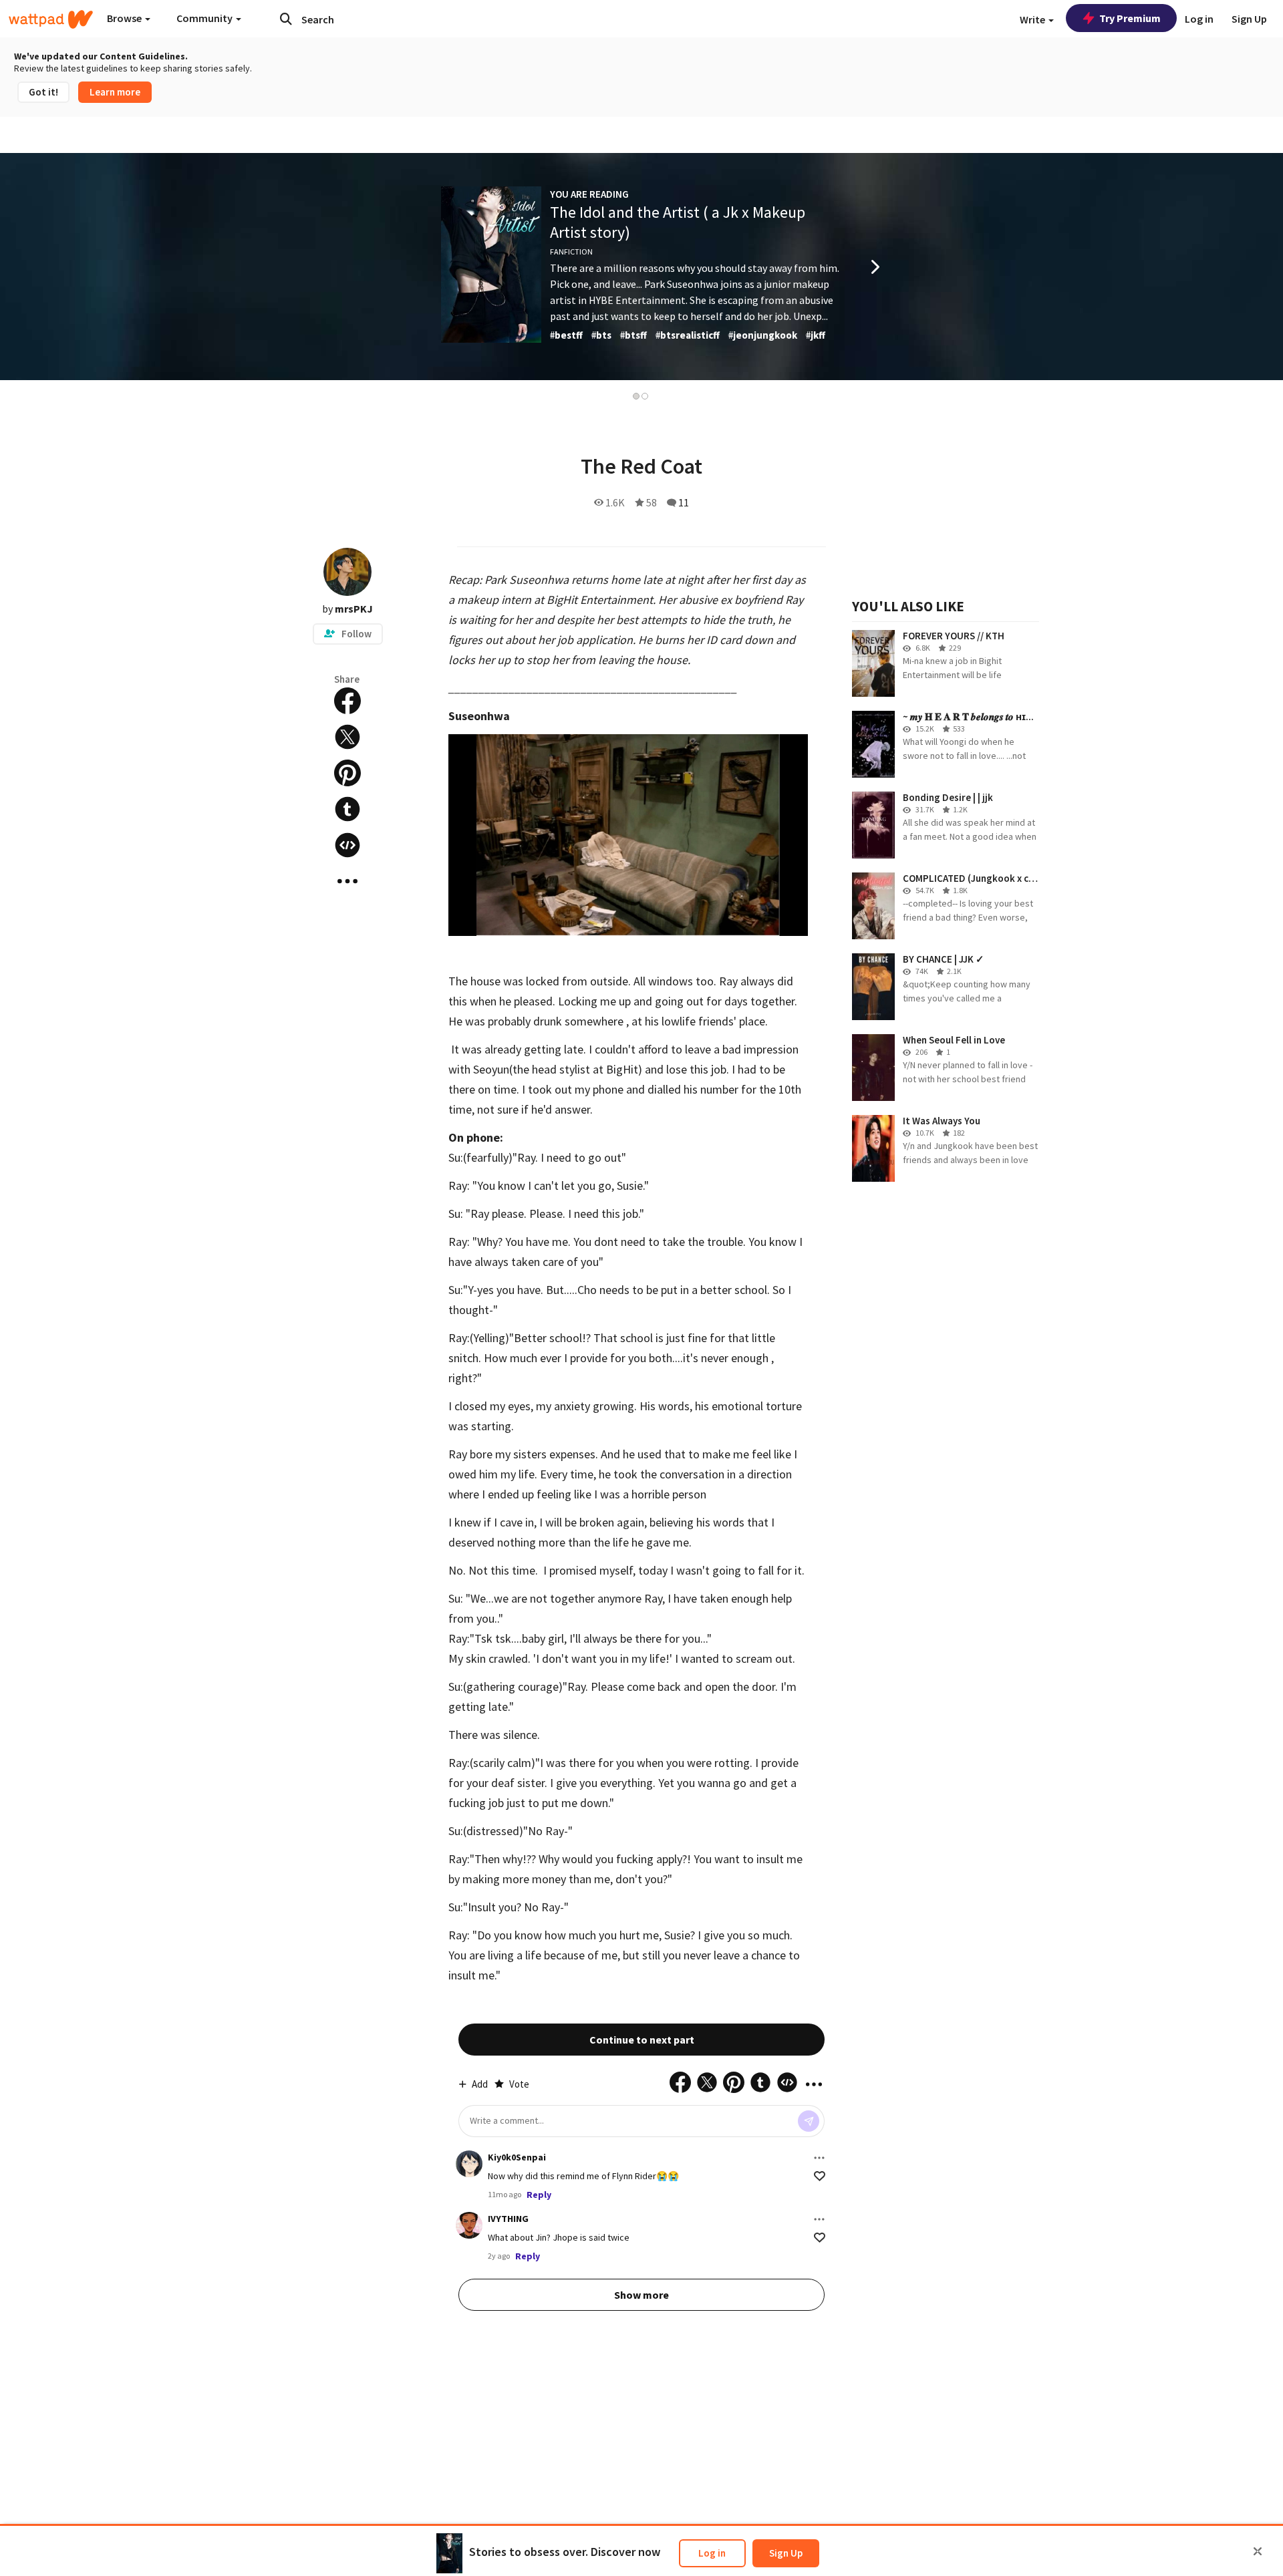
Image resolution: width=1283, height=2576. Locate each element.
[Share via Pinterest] (347, 773)
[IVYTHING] (469, 2225)
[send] (809, 2121)
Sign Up (786, 2553)
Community (205, 18)
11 (684, 502)
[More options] (819, 2158)
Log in (712, 2553)
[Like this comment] (820, 2176)
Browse (125, 18)
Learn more (115, 92)
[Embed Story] (347, 845)
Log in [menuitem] (1199, 19)
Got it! (43, 92)
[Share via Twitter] (347, 737)
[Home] (51, 19)
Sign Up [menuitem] (1249, 19)
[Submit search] (286, 19)
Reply (539, 2195)
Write (1033, 19)
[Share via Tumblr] (347, 809)
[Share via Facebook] (347, 701)
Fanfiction (571, 252)
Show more (641, 2295)
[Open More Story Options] (347, 881)
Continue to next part (642, 2040)
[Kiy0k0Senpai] (469, 2164)
